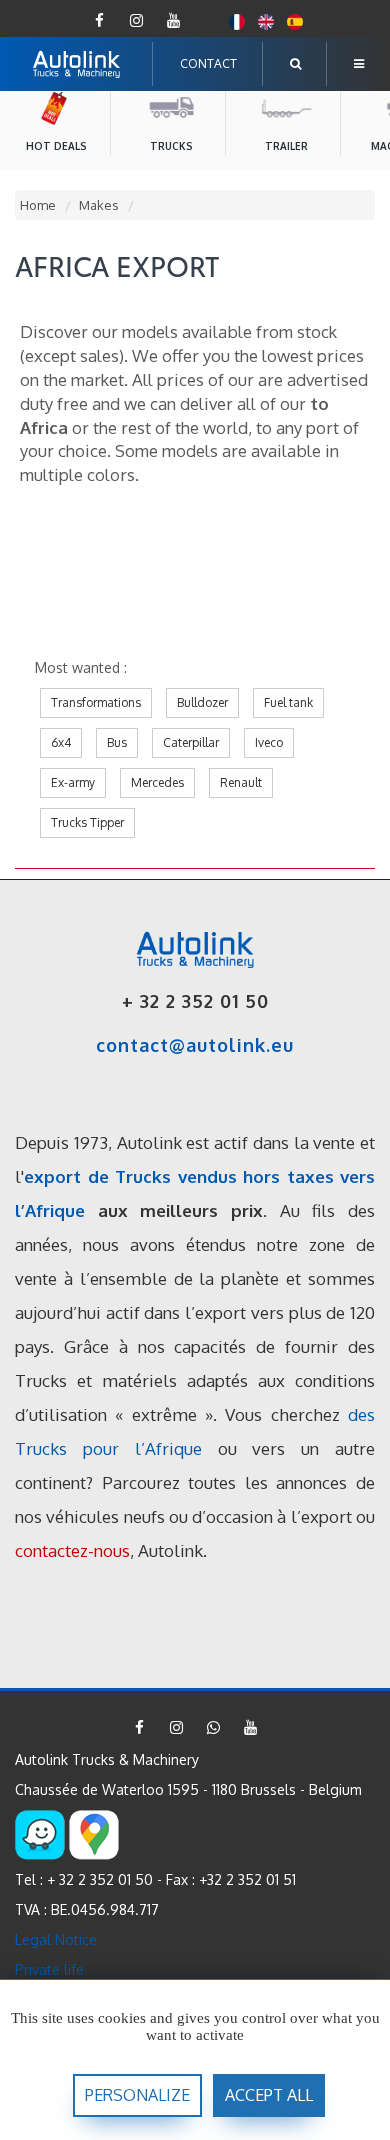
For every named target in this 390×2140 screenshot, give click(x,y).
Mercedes (157, 782)
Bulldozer (202, 702)
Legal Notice (56, 1939)
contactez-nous (72, 1550)
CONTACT (208, 63)
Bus (117, 742)
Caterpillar (191, 742)
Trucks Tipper (87, 822)
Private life (49, 1969)
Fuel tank (288, 702)
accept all (269, 2095)
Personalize (137, 2095)
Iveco (269, 742)
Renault (241, 782)
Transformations (96, 702)
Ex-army (73, 782)
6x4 (61, 742)
